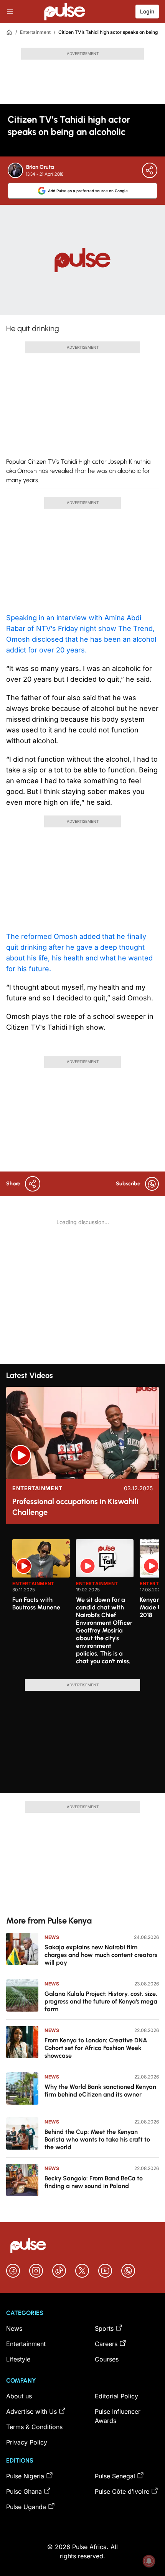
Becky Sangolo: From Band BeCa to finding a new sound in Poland (94, 2182)
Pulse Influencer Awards (118, 2416)
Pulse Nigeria (25, 2476)
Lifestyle (18, 2359)
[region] (82, 1604)
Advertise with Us (31, 2411)
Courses (107, 2359)
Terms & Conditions (34, 2427)
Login (147, 11)
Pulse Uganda (26, 2507)
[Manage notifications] (149, 2561)
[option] (41, 1606)
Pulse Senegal (115, 2476)
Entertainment (35, 32)
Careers (106, 2344)
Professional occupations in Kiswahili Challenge (75, 1507)
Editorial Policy (116, 2396)
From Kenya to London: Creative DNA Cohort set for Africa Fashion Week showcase (96, 2048)
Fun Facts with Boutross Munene (36, 1603)
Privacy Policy (27, 2442)
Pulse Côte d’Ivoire (122, 2491)
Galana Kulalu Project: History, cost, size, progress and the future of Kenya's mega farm (101, 2001)
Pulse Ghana (24, 2491)
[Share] (150, 170)
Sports (104, 2328)
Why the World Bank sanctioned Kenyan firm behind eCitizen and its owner (100, 2091)
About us (19, 2396)
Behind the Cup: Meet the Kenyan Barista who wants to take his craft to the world (97, 2139)
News (52, 1937)
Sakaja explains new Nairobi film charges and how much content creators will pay (101, 1955)
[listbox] (86, 1604)
